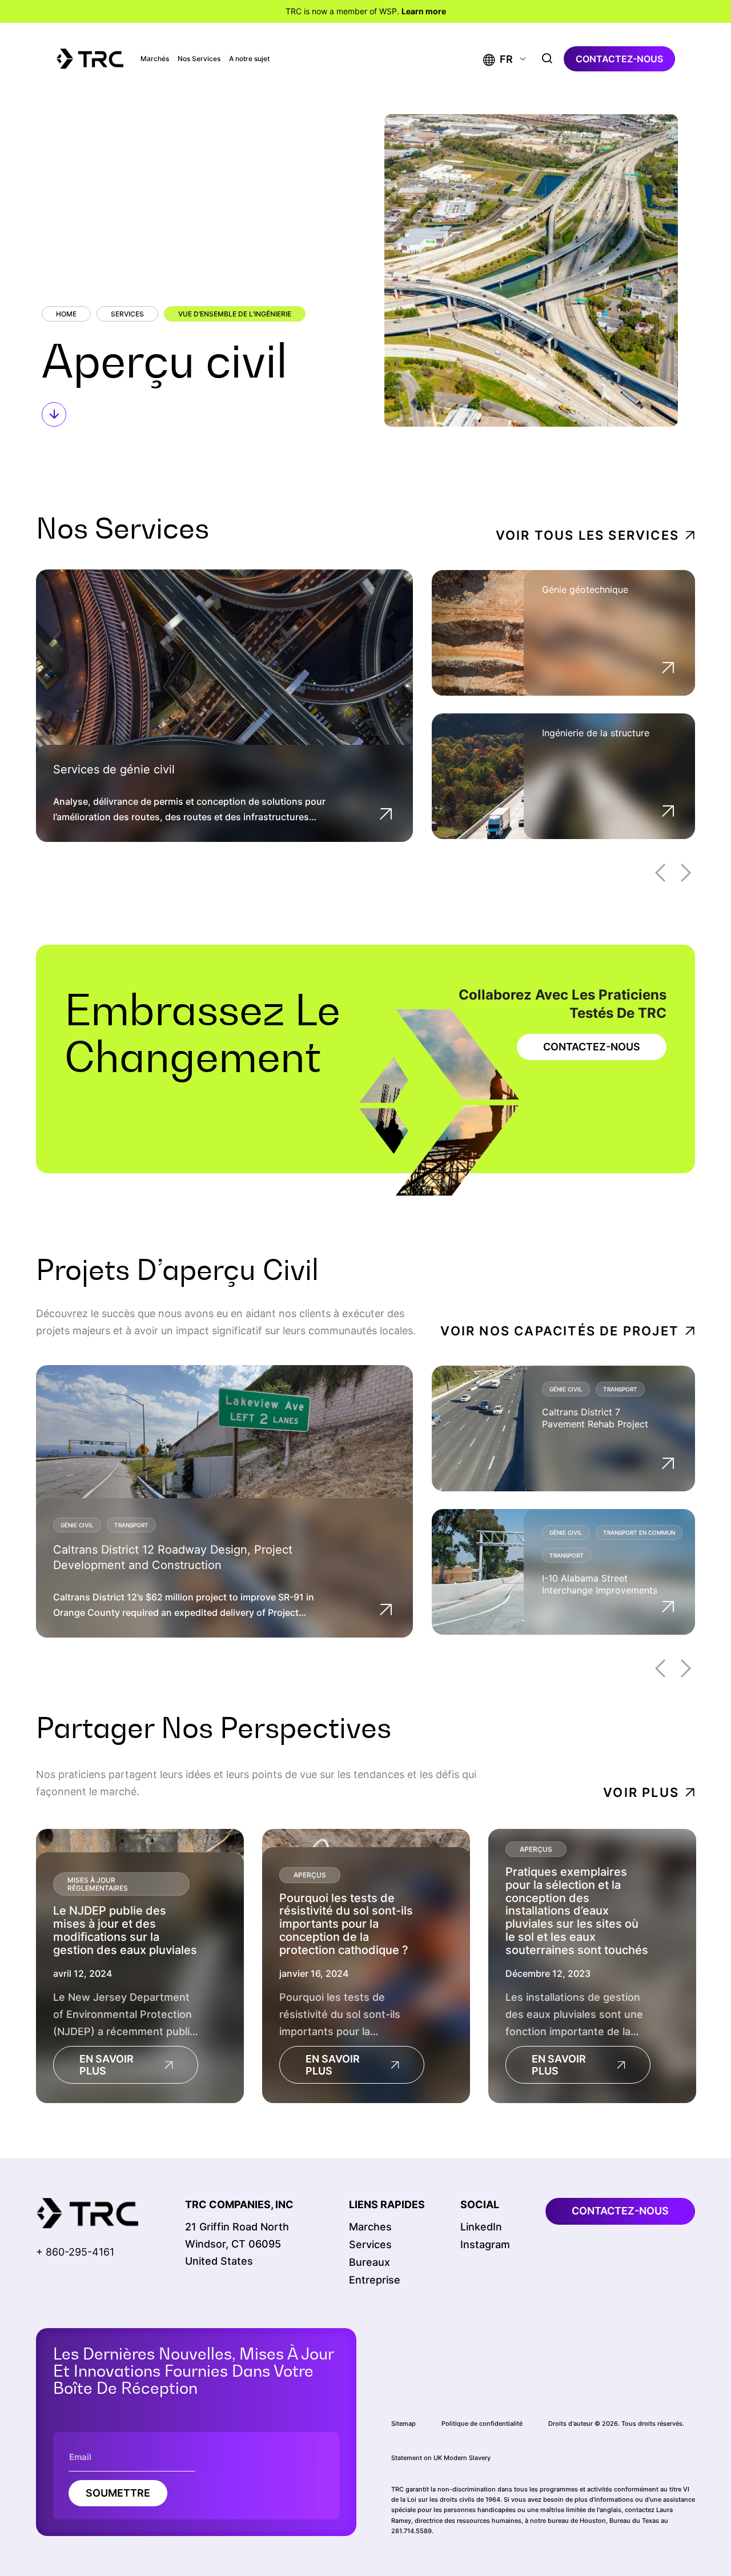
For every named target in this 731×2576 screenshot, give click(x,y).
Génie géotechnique (585, 589)
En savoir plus (107, 2065)
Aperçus (310, 1875)
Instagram (485, 2244)
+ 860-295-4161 (75, 2252)
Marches (370, 2227)
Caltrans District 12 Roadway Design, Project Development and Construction (173, 1557)
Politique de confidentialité (482, 2423)
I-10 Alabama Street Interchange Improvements (600, 1584)
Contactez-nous (619, 59)
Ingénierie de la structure (596, 733)
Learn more (424, 11)
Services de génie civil (114, 769)
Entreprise (375, 2280)
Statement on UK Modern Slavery (441, 2458)
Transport (131, 1525)
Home (66, 314)
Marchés (155, 59)
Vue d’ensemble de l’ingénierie (235, 314)
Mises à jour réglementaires (98, 1883)
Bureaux (369, 2262)
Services (127, 314)
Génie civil (77, 1525)
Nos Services (199, 59)
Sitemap (403, 2423)
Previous (660, 873)
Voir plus (641, 1792)
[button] (498, 59)
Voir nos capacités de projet (560, 1331)
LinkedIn (481, 2227)
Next (686, 873)
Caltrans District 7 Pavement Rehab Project (595, 1418)
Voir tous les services (587, 535)
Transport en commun (639, 1532)
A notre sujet (249, 59)
